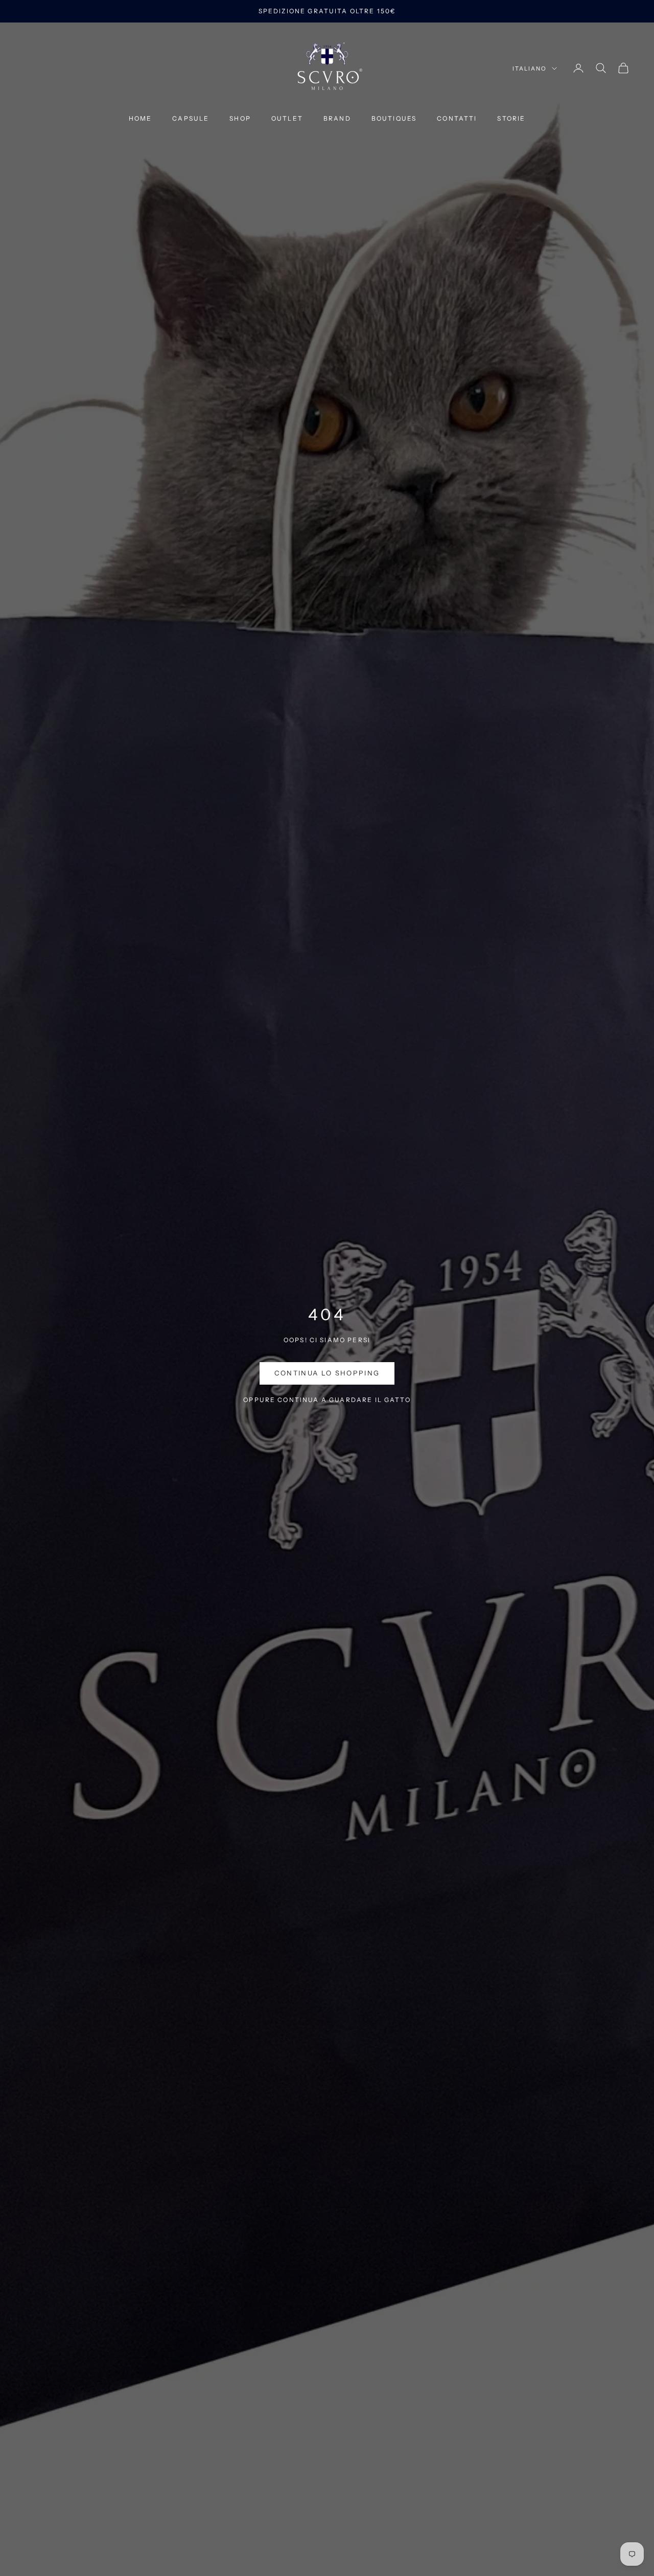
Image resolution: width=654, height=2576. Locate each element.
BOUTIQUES (394, 118)
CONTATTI (457, 118)
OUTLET (287, 118)
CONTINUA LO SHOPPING (327, 1373)
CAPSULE (191, 118)
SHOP (240, 118)
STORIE (511, 118)
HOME (141, 118)
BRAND (337, 118)
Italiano (530, 69)
